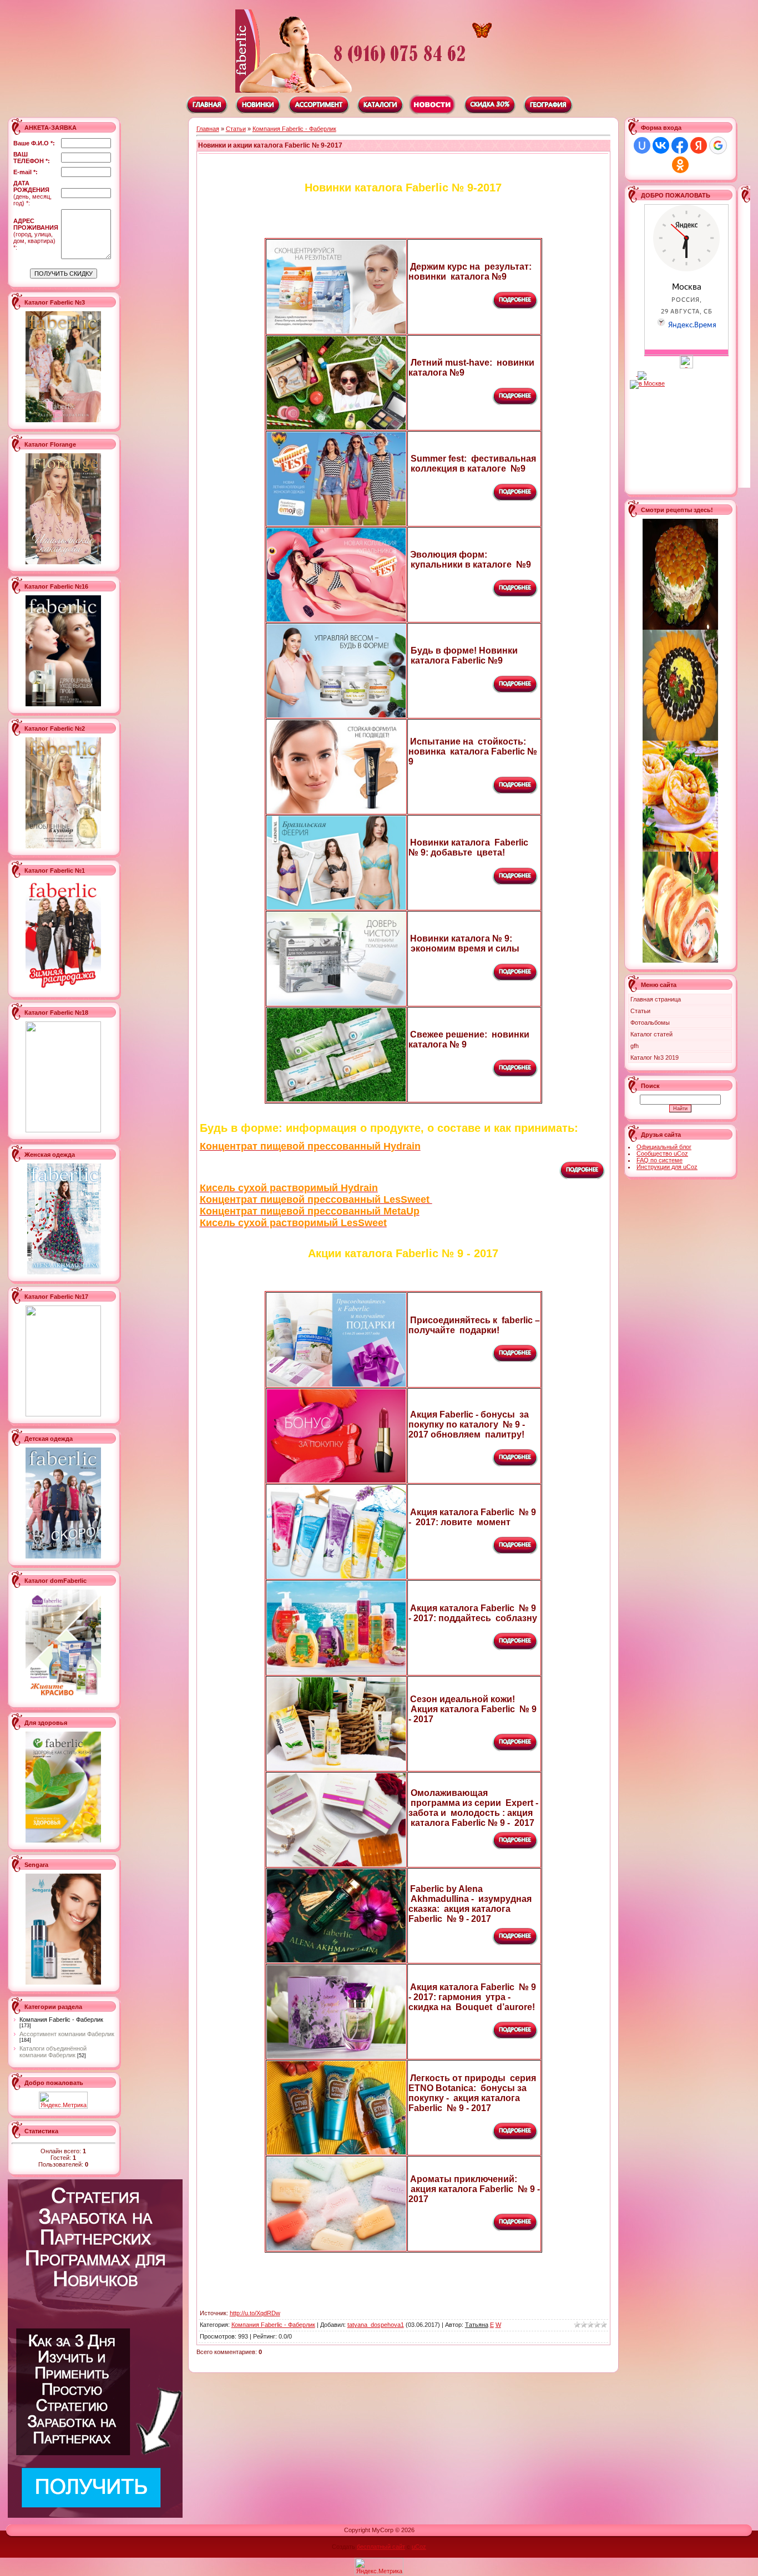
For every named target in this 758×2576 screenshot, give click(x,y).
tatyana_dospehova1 (376, 2325)
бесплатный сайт (381, 2547)
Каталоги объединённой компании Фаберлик (53, 2052)
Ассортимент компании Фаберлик (67, 2034)
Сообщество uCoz (662, 1153)
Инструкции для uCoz (667, 1167)
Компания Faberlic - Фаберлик (61, 2020)
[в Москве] (686, 366)
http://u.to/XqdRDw (255, 2313)
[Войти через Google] (718, 145)
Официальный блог (664, 1147)
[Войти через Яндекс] (699, 145)
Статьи (236, 129)
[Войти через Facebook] (680, 145)
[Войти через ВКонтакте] (661, 145)
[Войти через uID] (642, 145)
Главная (208, 129)
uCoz (419, 2547)
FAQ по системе (660, 1160)
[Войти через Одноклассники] (680, 165)
